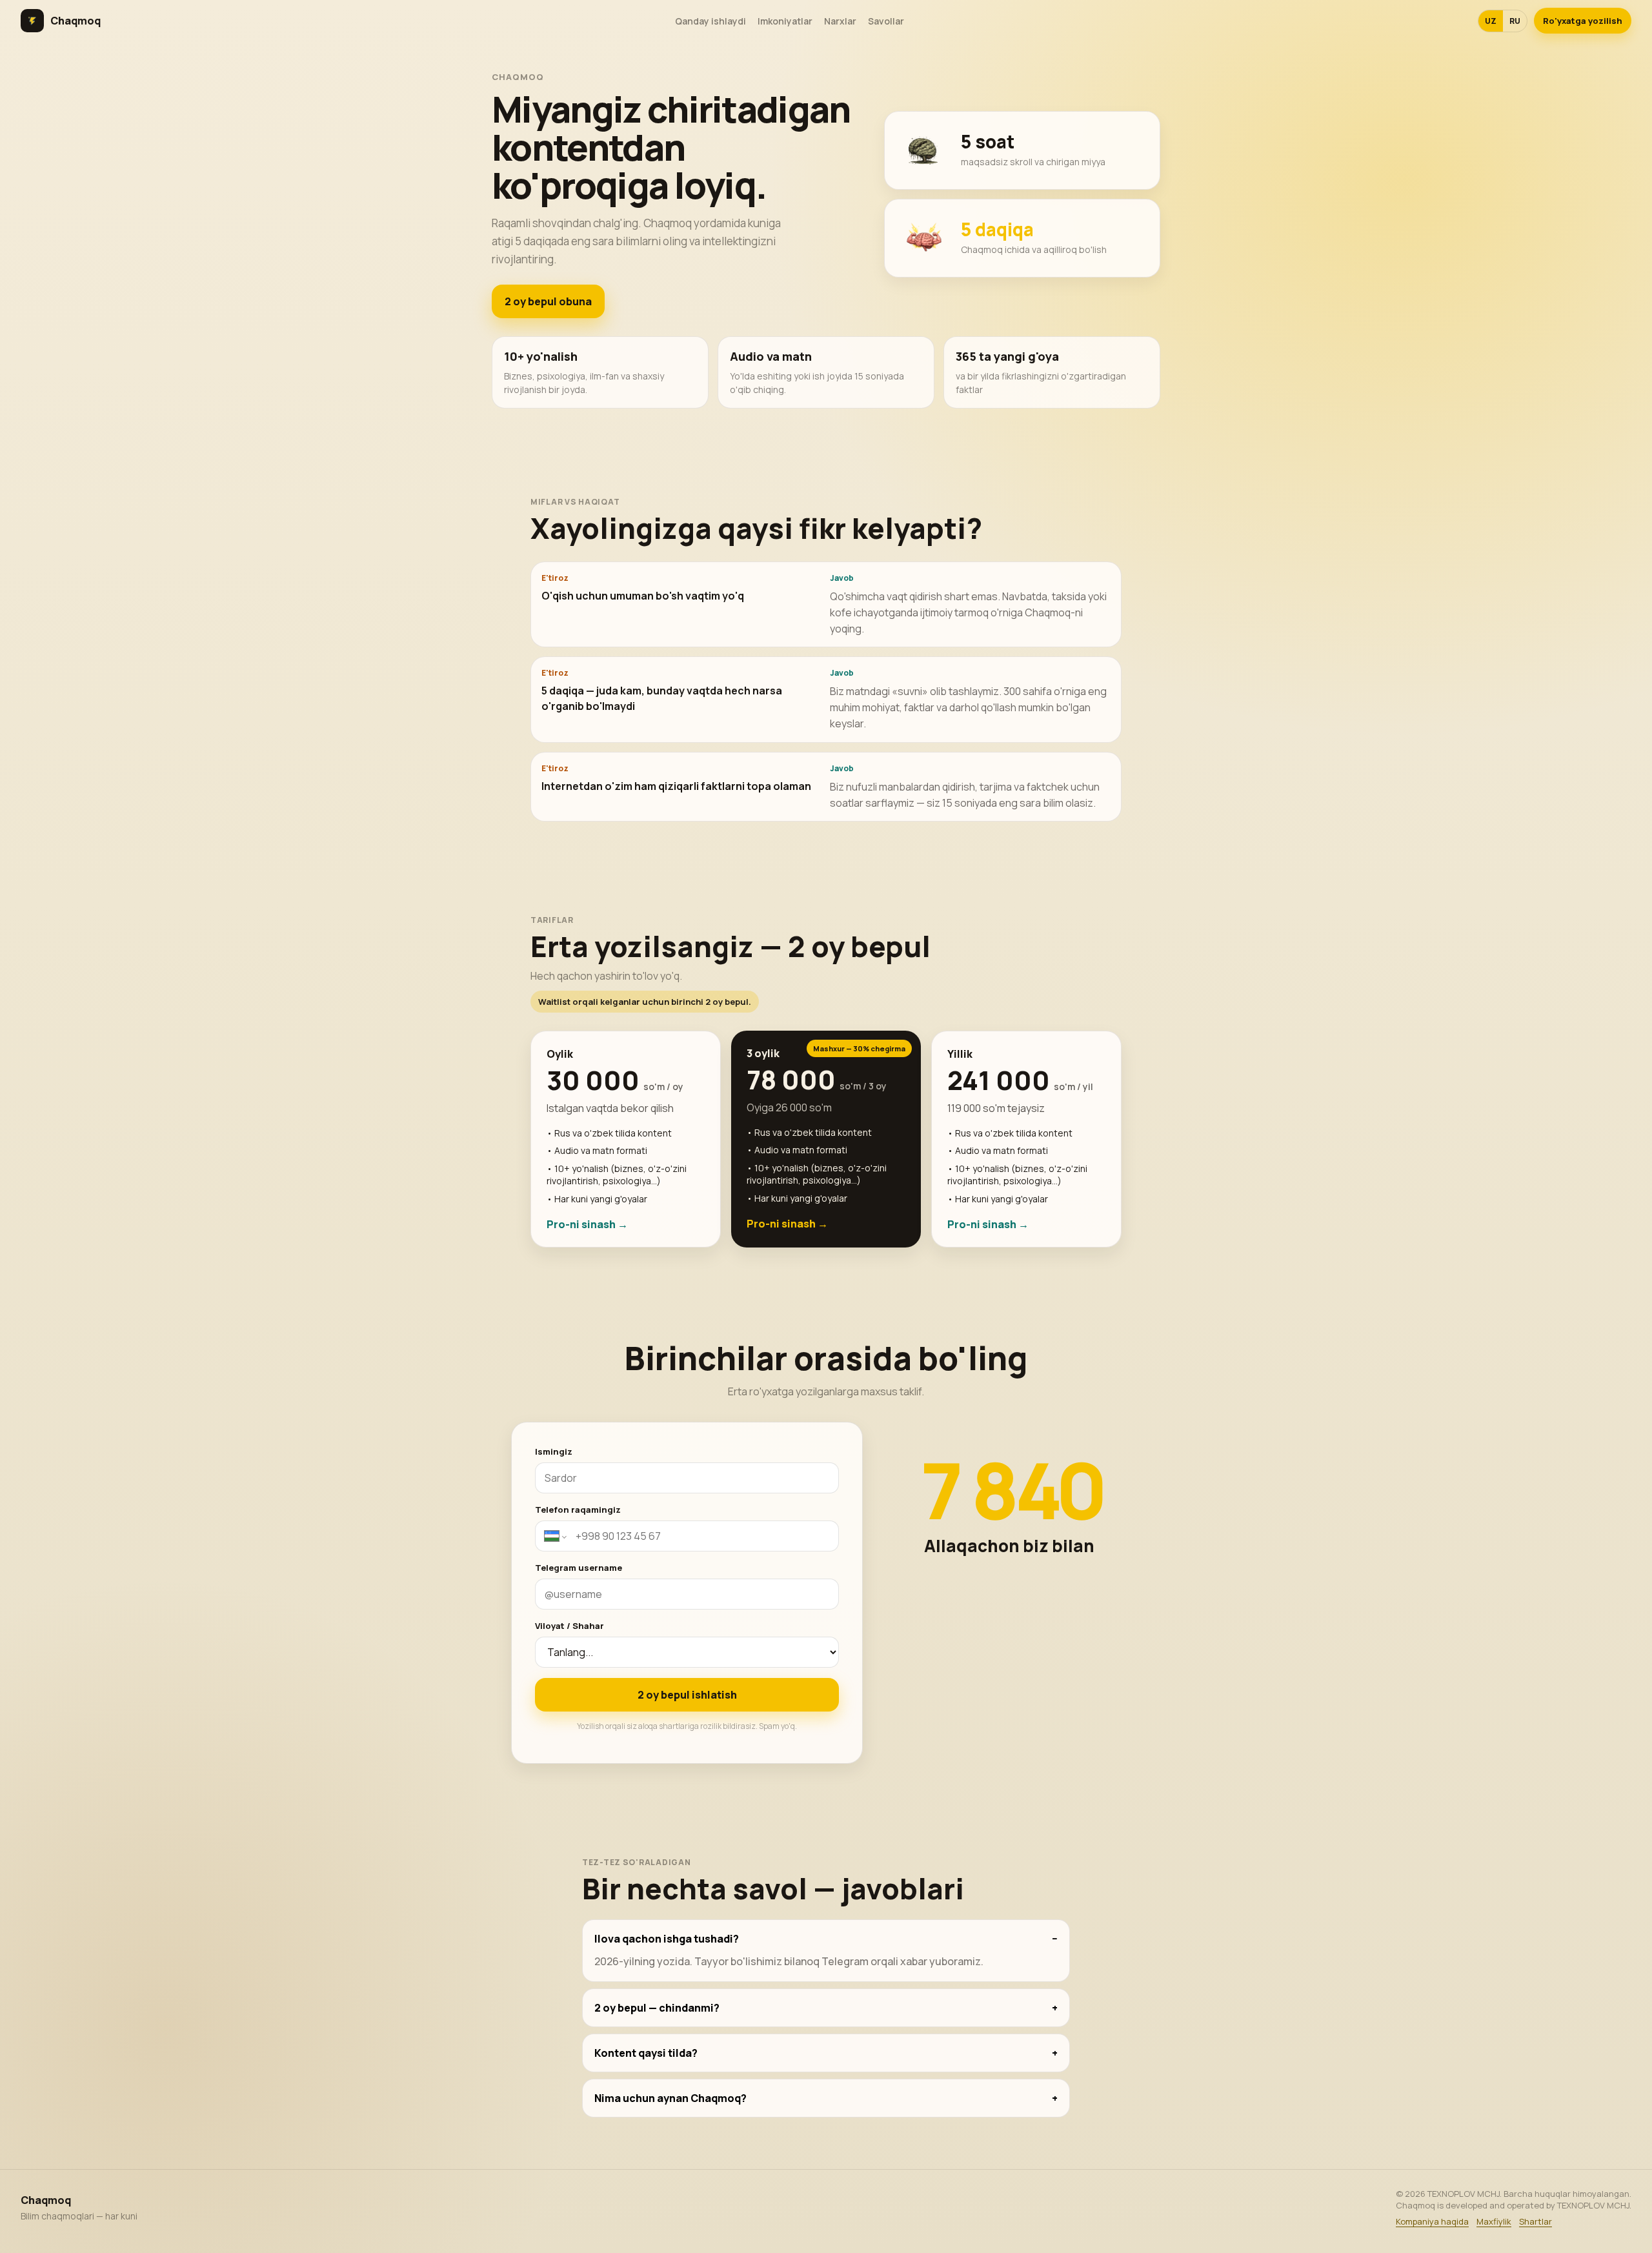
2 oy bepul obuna (548, 301)
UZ (1491, 21)
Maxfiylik (1494, 2221)
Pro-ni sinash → (587, 1224)
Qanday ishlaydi (710, 21)
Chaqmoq (76, 21)
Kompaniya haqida (1432, 2221)
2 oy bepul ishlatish (687, 1695)
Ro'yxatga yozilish (1583, 21)
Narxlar (840, 21)
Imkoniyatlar (785, 21)
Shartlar (1536, 2221)
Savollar (886, 21)
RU (1515, 21)
